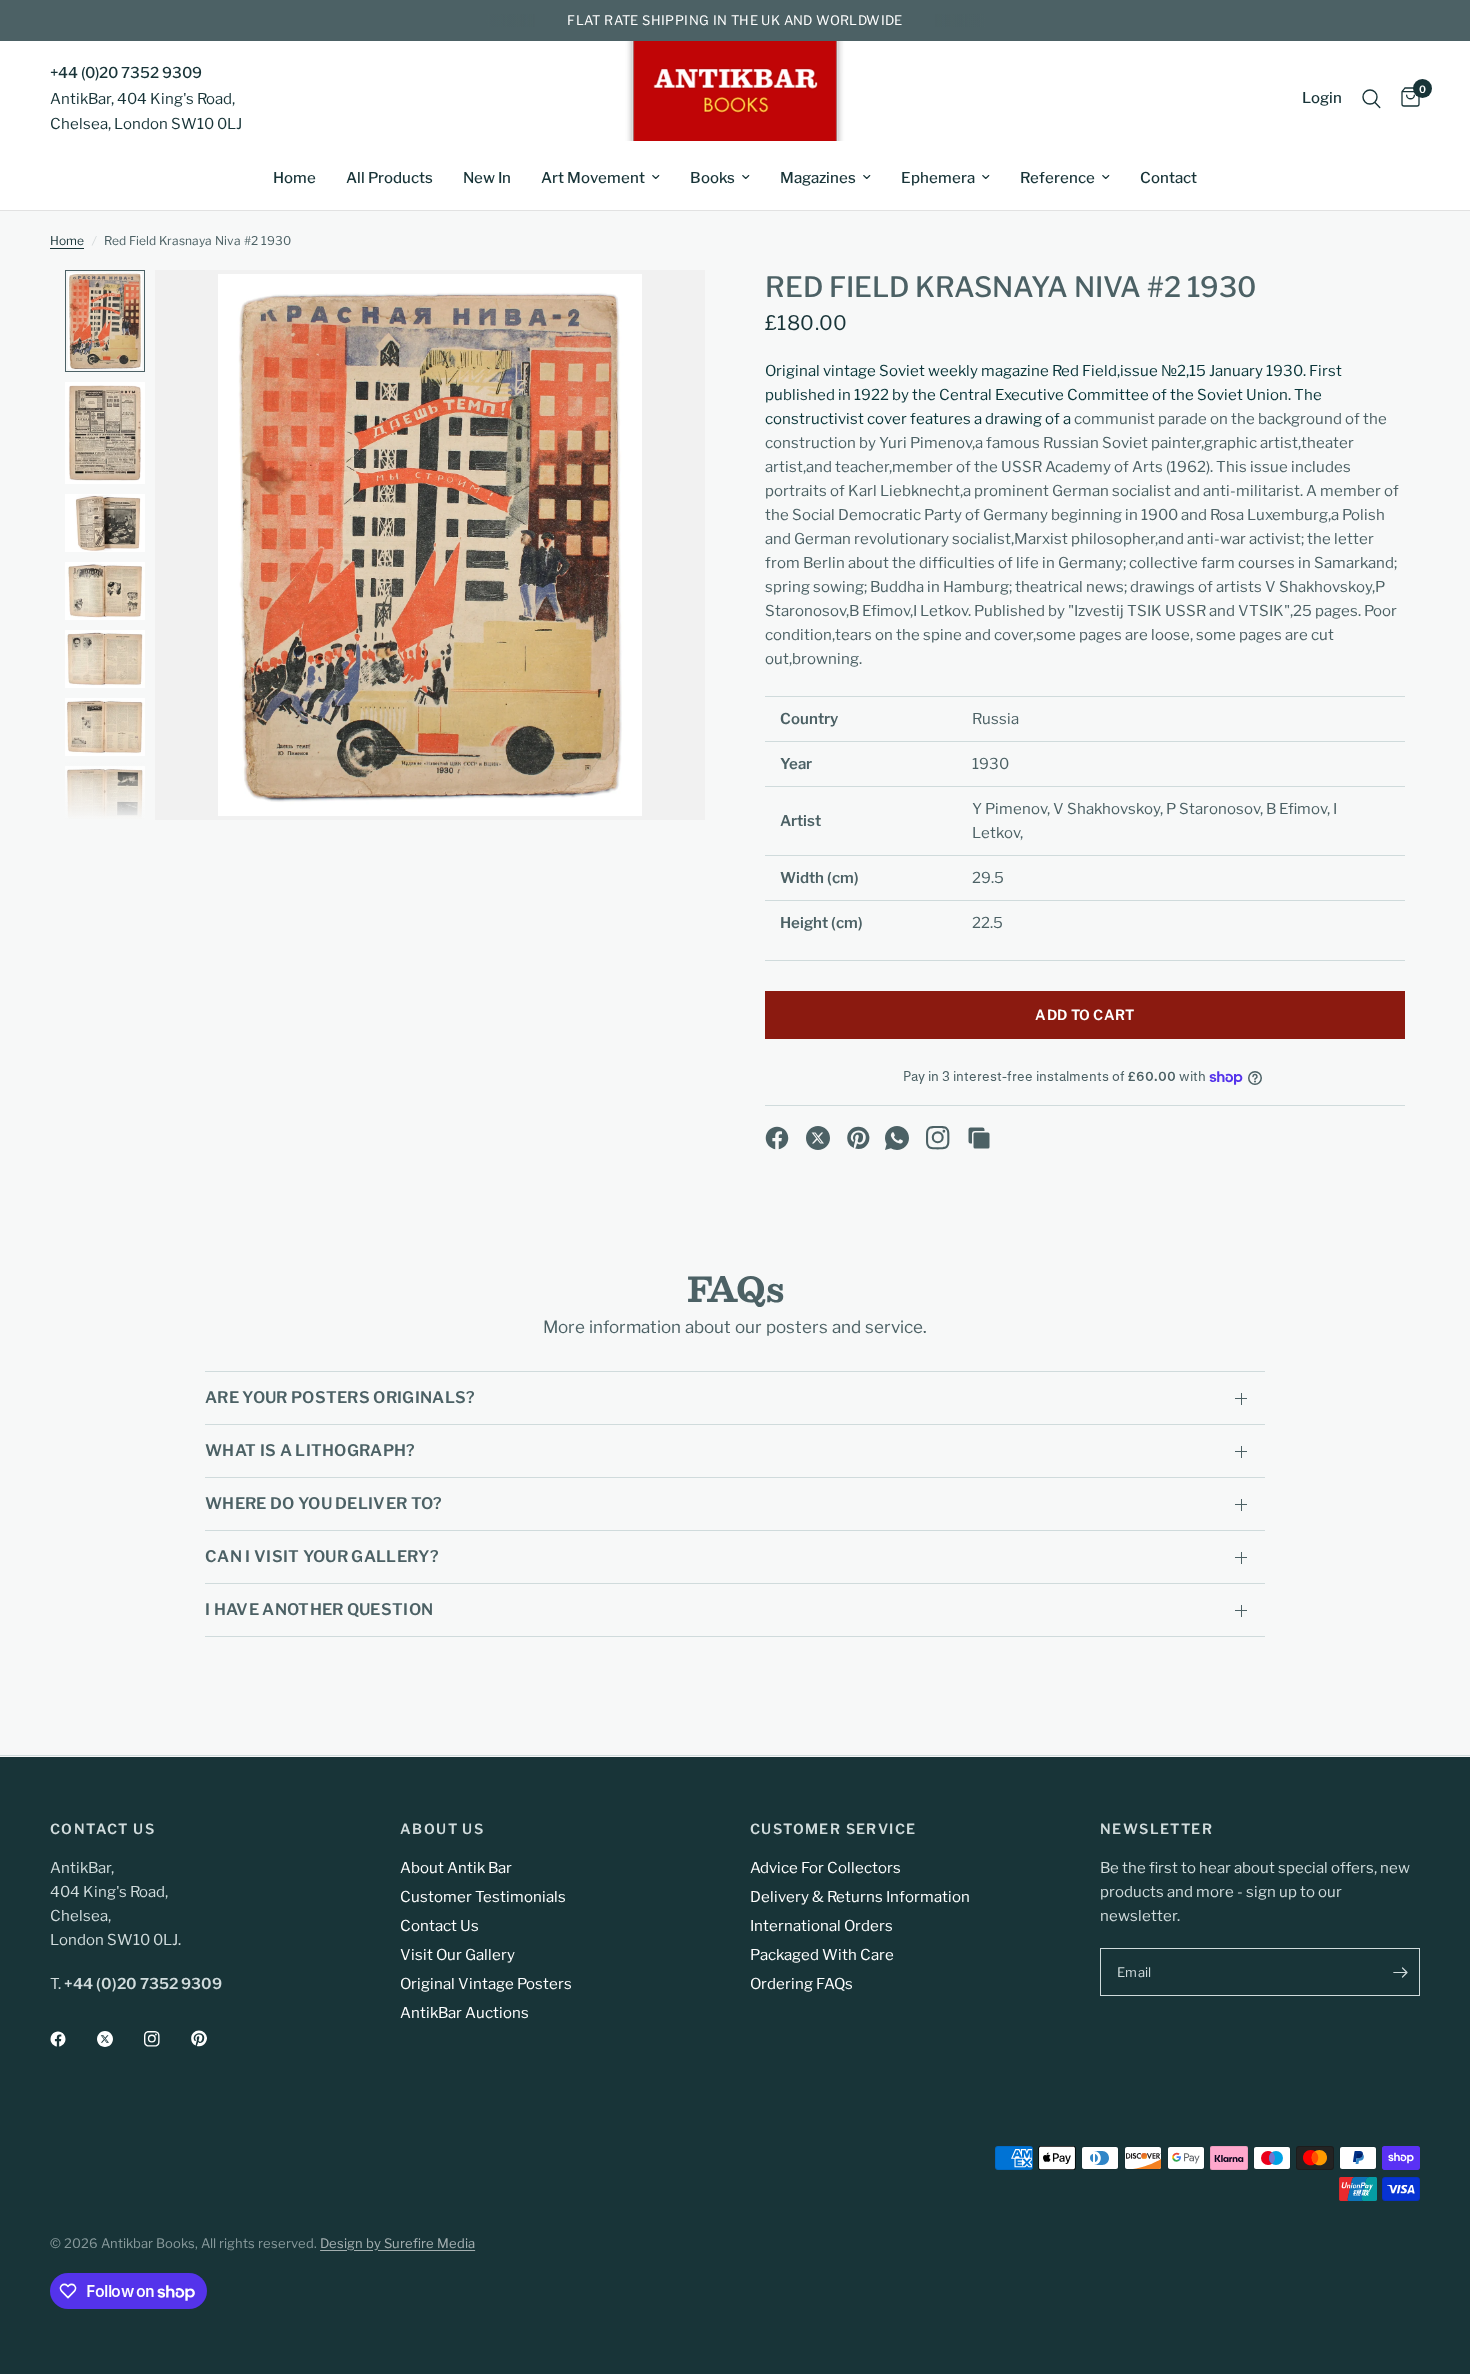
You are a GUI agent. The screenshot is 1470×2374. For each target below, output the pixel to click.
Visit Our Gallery (457, 1955)
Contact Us (439, 1926)
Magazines (818, 178)
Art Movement (593, 178)
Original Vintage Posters (486, 1984)
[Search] (1371, 98)
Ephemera (938, 178)
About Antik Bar (456, 1868)
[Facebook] (777, 1138)
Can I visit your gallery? (322, 1556)
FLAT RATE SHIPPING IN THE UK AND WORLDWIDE (734, 20)
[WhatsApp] (897, 1138)
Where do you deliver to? (324, 1503)
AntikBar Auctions (464, 2013)
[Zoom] (663, 312)
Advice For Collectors (825, 1868)
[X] (818, 1138)
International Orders (821, 1926)
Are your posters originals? (340, 1397)
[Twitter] (119, 2039)
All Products (389, 178)
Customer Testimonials (483, 1897)
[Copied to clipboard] (979, 1138)
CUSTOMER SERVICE (833, 1829)
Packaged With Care (822, 1955)
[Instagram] (938, 1138)
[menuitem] (294, 178)
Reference (1057, 178)
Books (712, 178)
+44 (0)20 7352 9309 (126, 73)
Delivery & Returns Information (860, 1897)
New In (487, 178)
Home (294, 178)
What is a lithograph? (310, 1450)
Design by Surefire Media (397, 2243)
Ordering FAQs (801, 1984)
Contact (1168, 178)
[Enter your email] (1400, 1972)
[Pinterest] (859, 1138)
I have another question (319, 1609)
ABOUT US (442, 1829)
